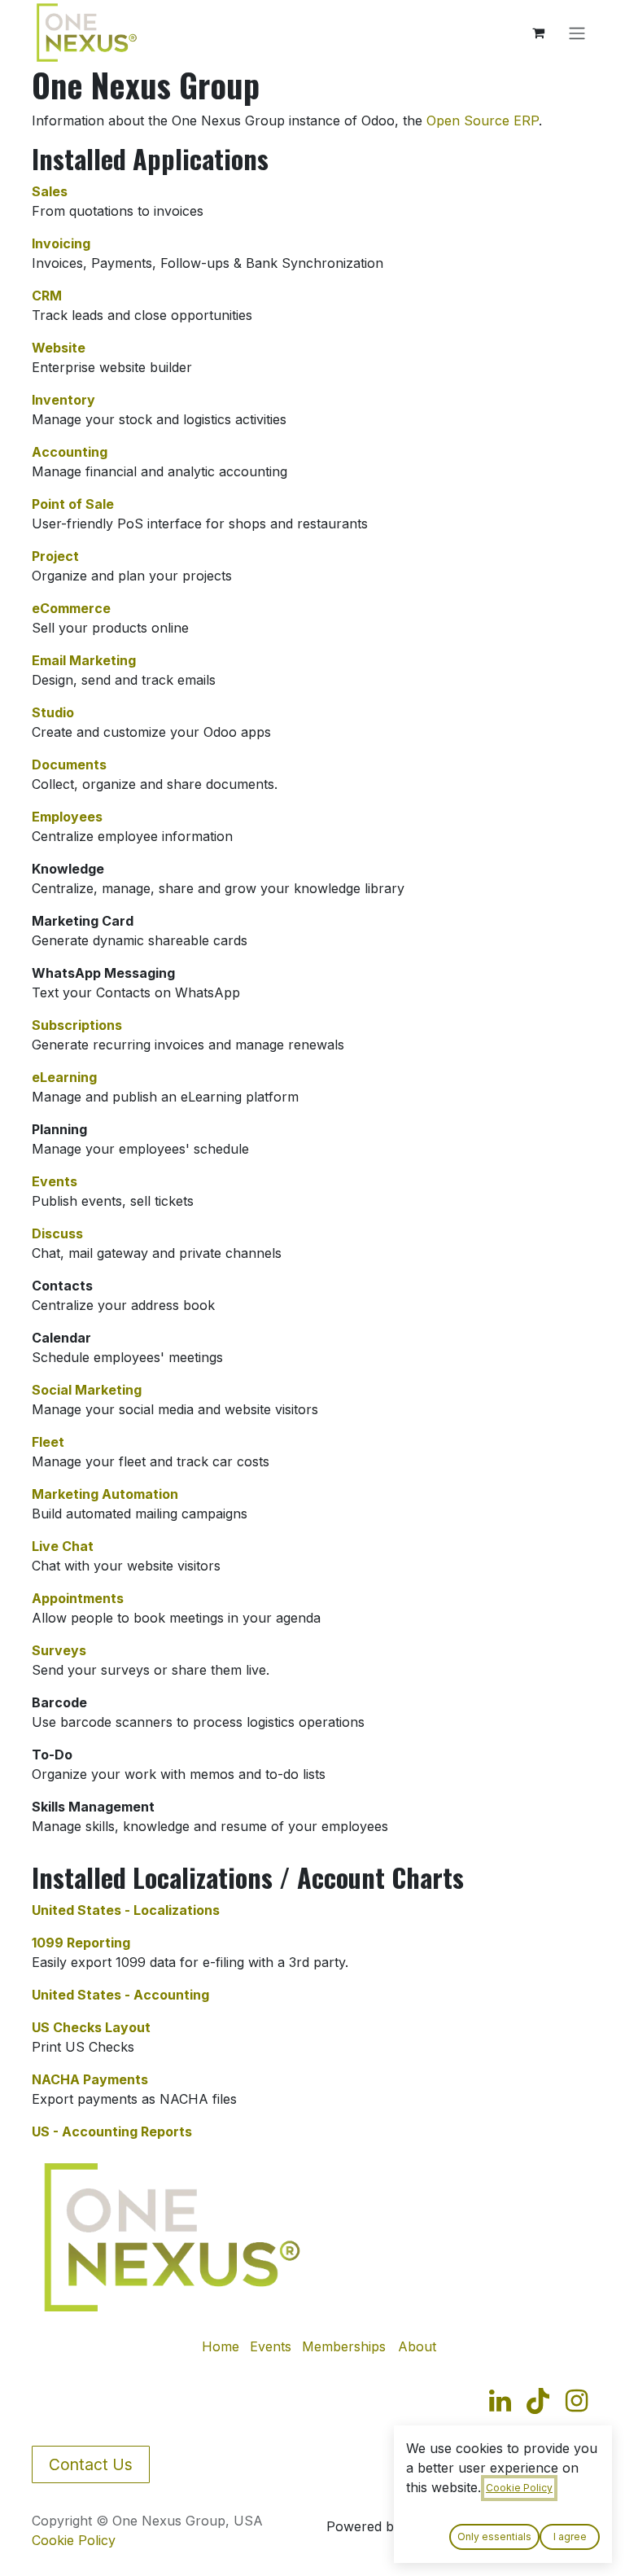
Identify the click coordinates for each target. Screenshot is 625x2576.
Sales (50, 191)
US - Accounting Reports (112, 2131)
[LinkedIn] (500, 2401)
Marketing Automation (105, 1494)
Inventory (63, 400)
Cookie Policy (74, 2540)
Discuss (57, 1233)
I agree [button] (570, 2537)
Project (55, 556)
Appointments (78, 1598)
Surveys (59, 1650)
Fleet (48, 1442)
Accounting (70, 452)
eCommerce (71, 608)
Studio (53, 712)
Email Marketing (84, 660)
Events (55, 1181)
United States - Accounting (120, 1995)
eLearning (64, 1077)
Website (59, 348)
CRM (47, 296)
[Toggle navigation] (577, 33)
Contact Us (91, 2464)
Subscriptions (77, 1025)
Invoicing (61, 243)
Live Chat (63, 1546)
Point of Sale (73, 504)
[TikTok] (538, 2401)
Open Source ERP (483, 120)
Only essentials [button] (494, 2537)
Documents (69, 764)
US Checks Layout (91, 2027)
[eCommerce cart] (538, 33)
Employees (67, 817)
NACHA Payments (90, 2079)
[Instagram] (577, 2401)
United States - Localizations (126, 1910)
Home (221, 2346)
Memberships (344, 2346)
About (417, 2346)
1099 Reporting (81, 1943)
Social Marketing (87, 1390)
